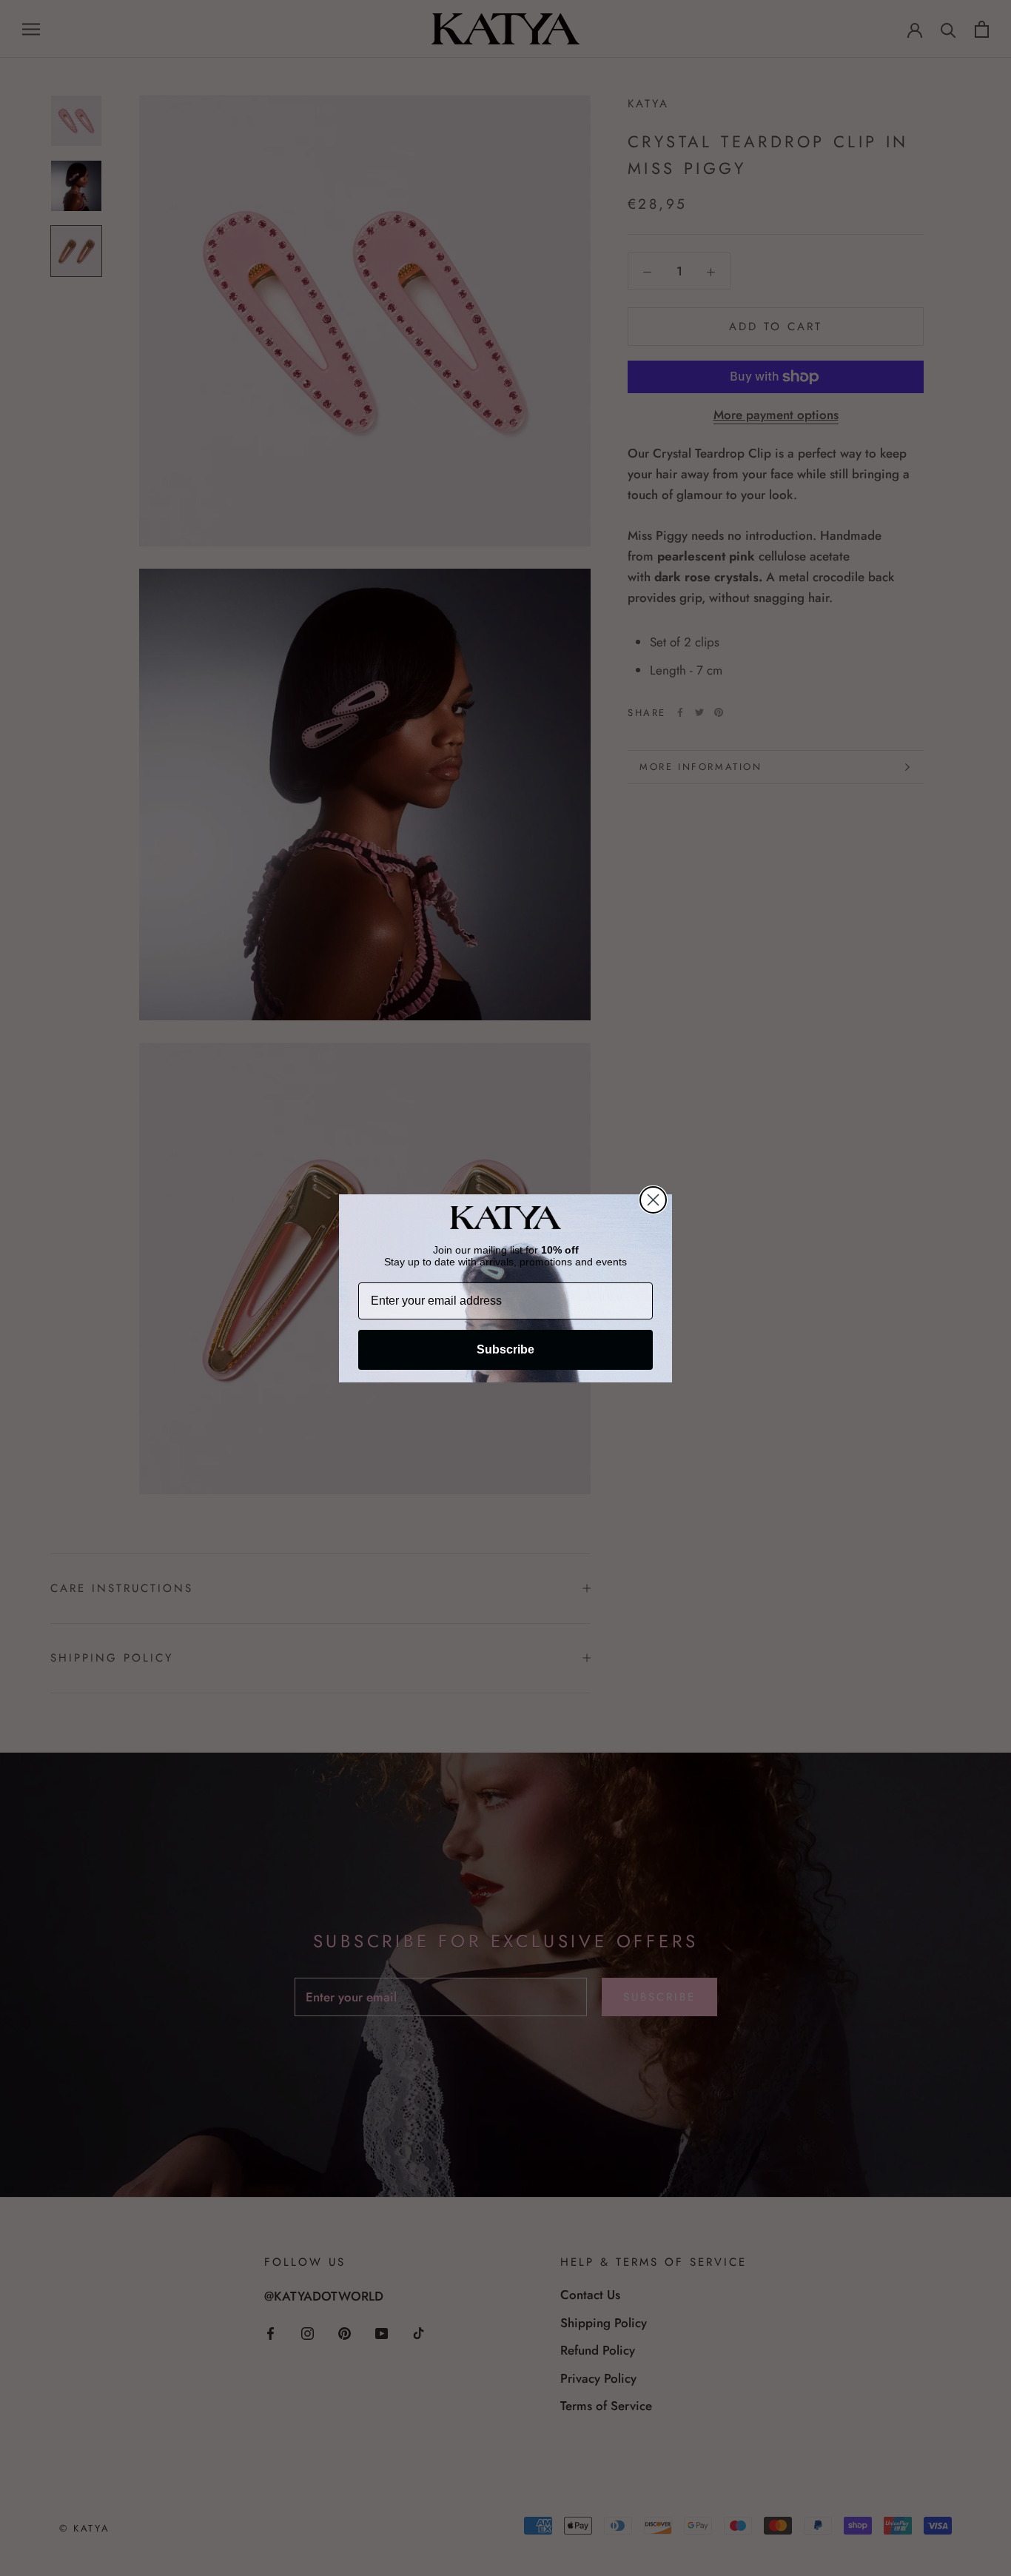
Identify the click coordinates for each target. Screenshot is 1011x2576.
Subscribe (505, 1349)
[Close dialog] (653, 1200)
